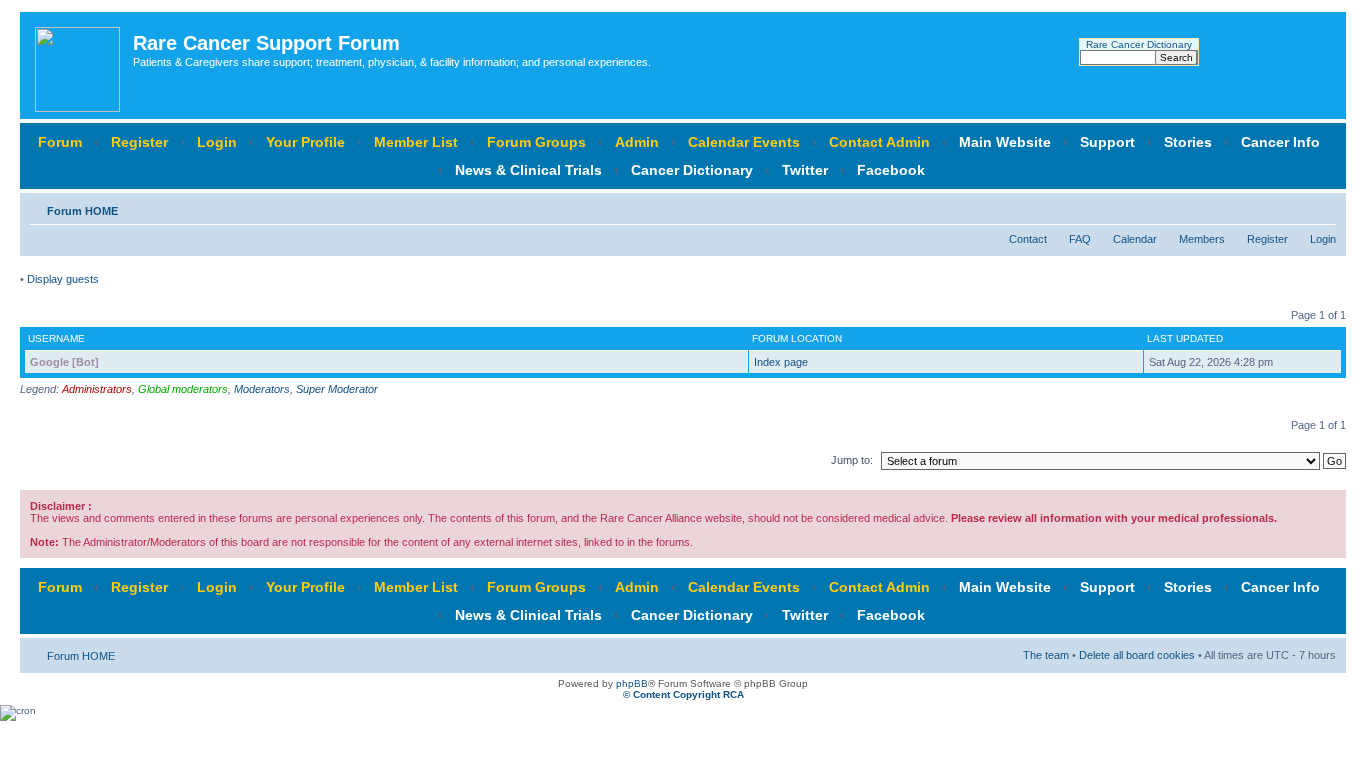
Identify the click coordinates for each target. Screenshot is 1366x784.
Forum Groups (536, 142)
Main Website (1005, 142)
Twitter (805, 170)
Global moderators (183, 389)
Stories (1188, 142)
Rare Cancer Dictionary (1139, 44)
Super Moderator (337, 389)
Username (56, 338)
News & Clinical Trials (528, 170)
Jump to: (852, 460)
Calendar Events (744, 142)
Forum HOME (82, 211)
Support (1107, 142)
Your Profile (305, 142)
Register (139, 142)
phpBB (632, 683)
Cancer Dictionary (692, 170)
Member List (416, 142)
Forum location (797, 338)
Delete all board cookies (1137, 655)
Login (217, 142)
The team (1046, 655)
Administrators (97, 389)
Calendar (1135, 239)
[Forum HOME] (79, 65)
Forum (60, 142)
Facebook (891, 170)
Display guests (63, 279)
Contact (1028, 239)
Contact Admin (879, 142)
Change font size (1321, 207)
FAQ (1080, 239)
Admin (637, 142)
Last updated (1185, 338)
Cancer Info (1280, 142)
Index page (781, 362)
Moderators (262, 389)
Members (1202, 239)
